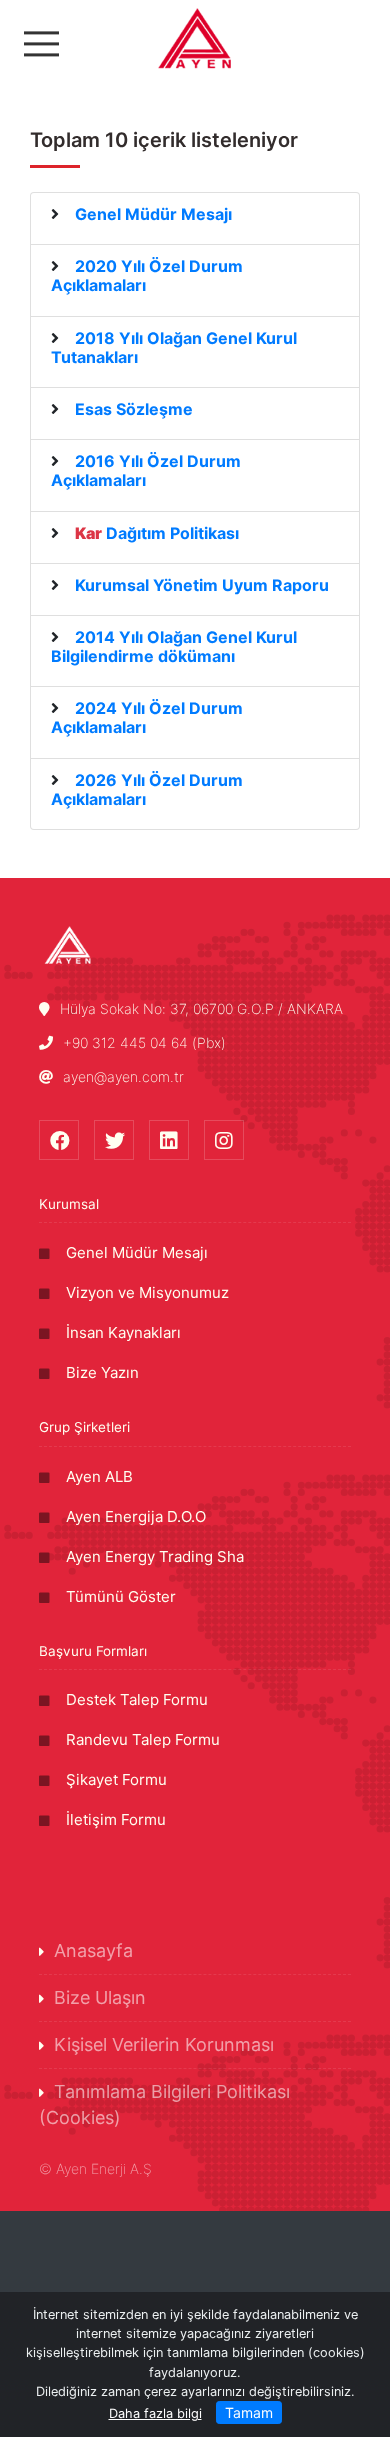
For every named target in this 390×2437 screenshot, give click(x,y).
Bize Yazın (102, 1372)
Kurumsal (69, 1204)
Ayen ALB (99, 1476)
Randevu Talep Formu (143, 1739)
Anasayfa (93, 1950)
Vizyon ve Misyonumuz (147, 1292)
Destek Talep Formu (137, 1699)
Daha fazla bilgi (155, 2413)
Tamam (249, 2412)
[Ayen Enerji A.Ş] (195, 38)
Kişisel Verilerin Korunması (164, 2044)
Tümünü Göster (121, 1596)
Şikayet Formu (116, 1779)
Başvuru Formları (93, 1651)
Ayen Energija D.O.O (136, 1516)
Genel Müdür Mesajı (137, 1252)
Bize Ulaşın (100, 1997)
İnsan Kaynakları (123, 1332)
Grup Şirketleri (84, 1427)
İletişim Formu (116, 1819)
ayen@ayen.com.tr (123, 1076)
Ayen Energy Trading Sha (155, 1556)
